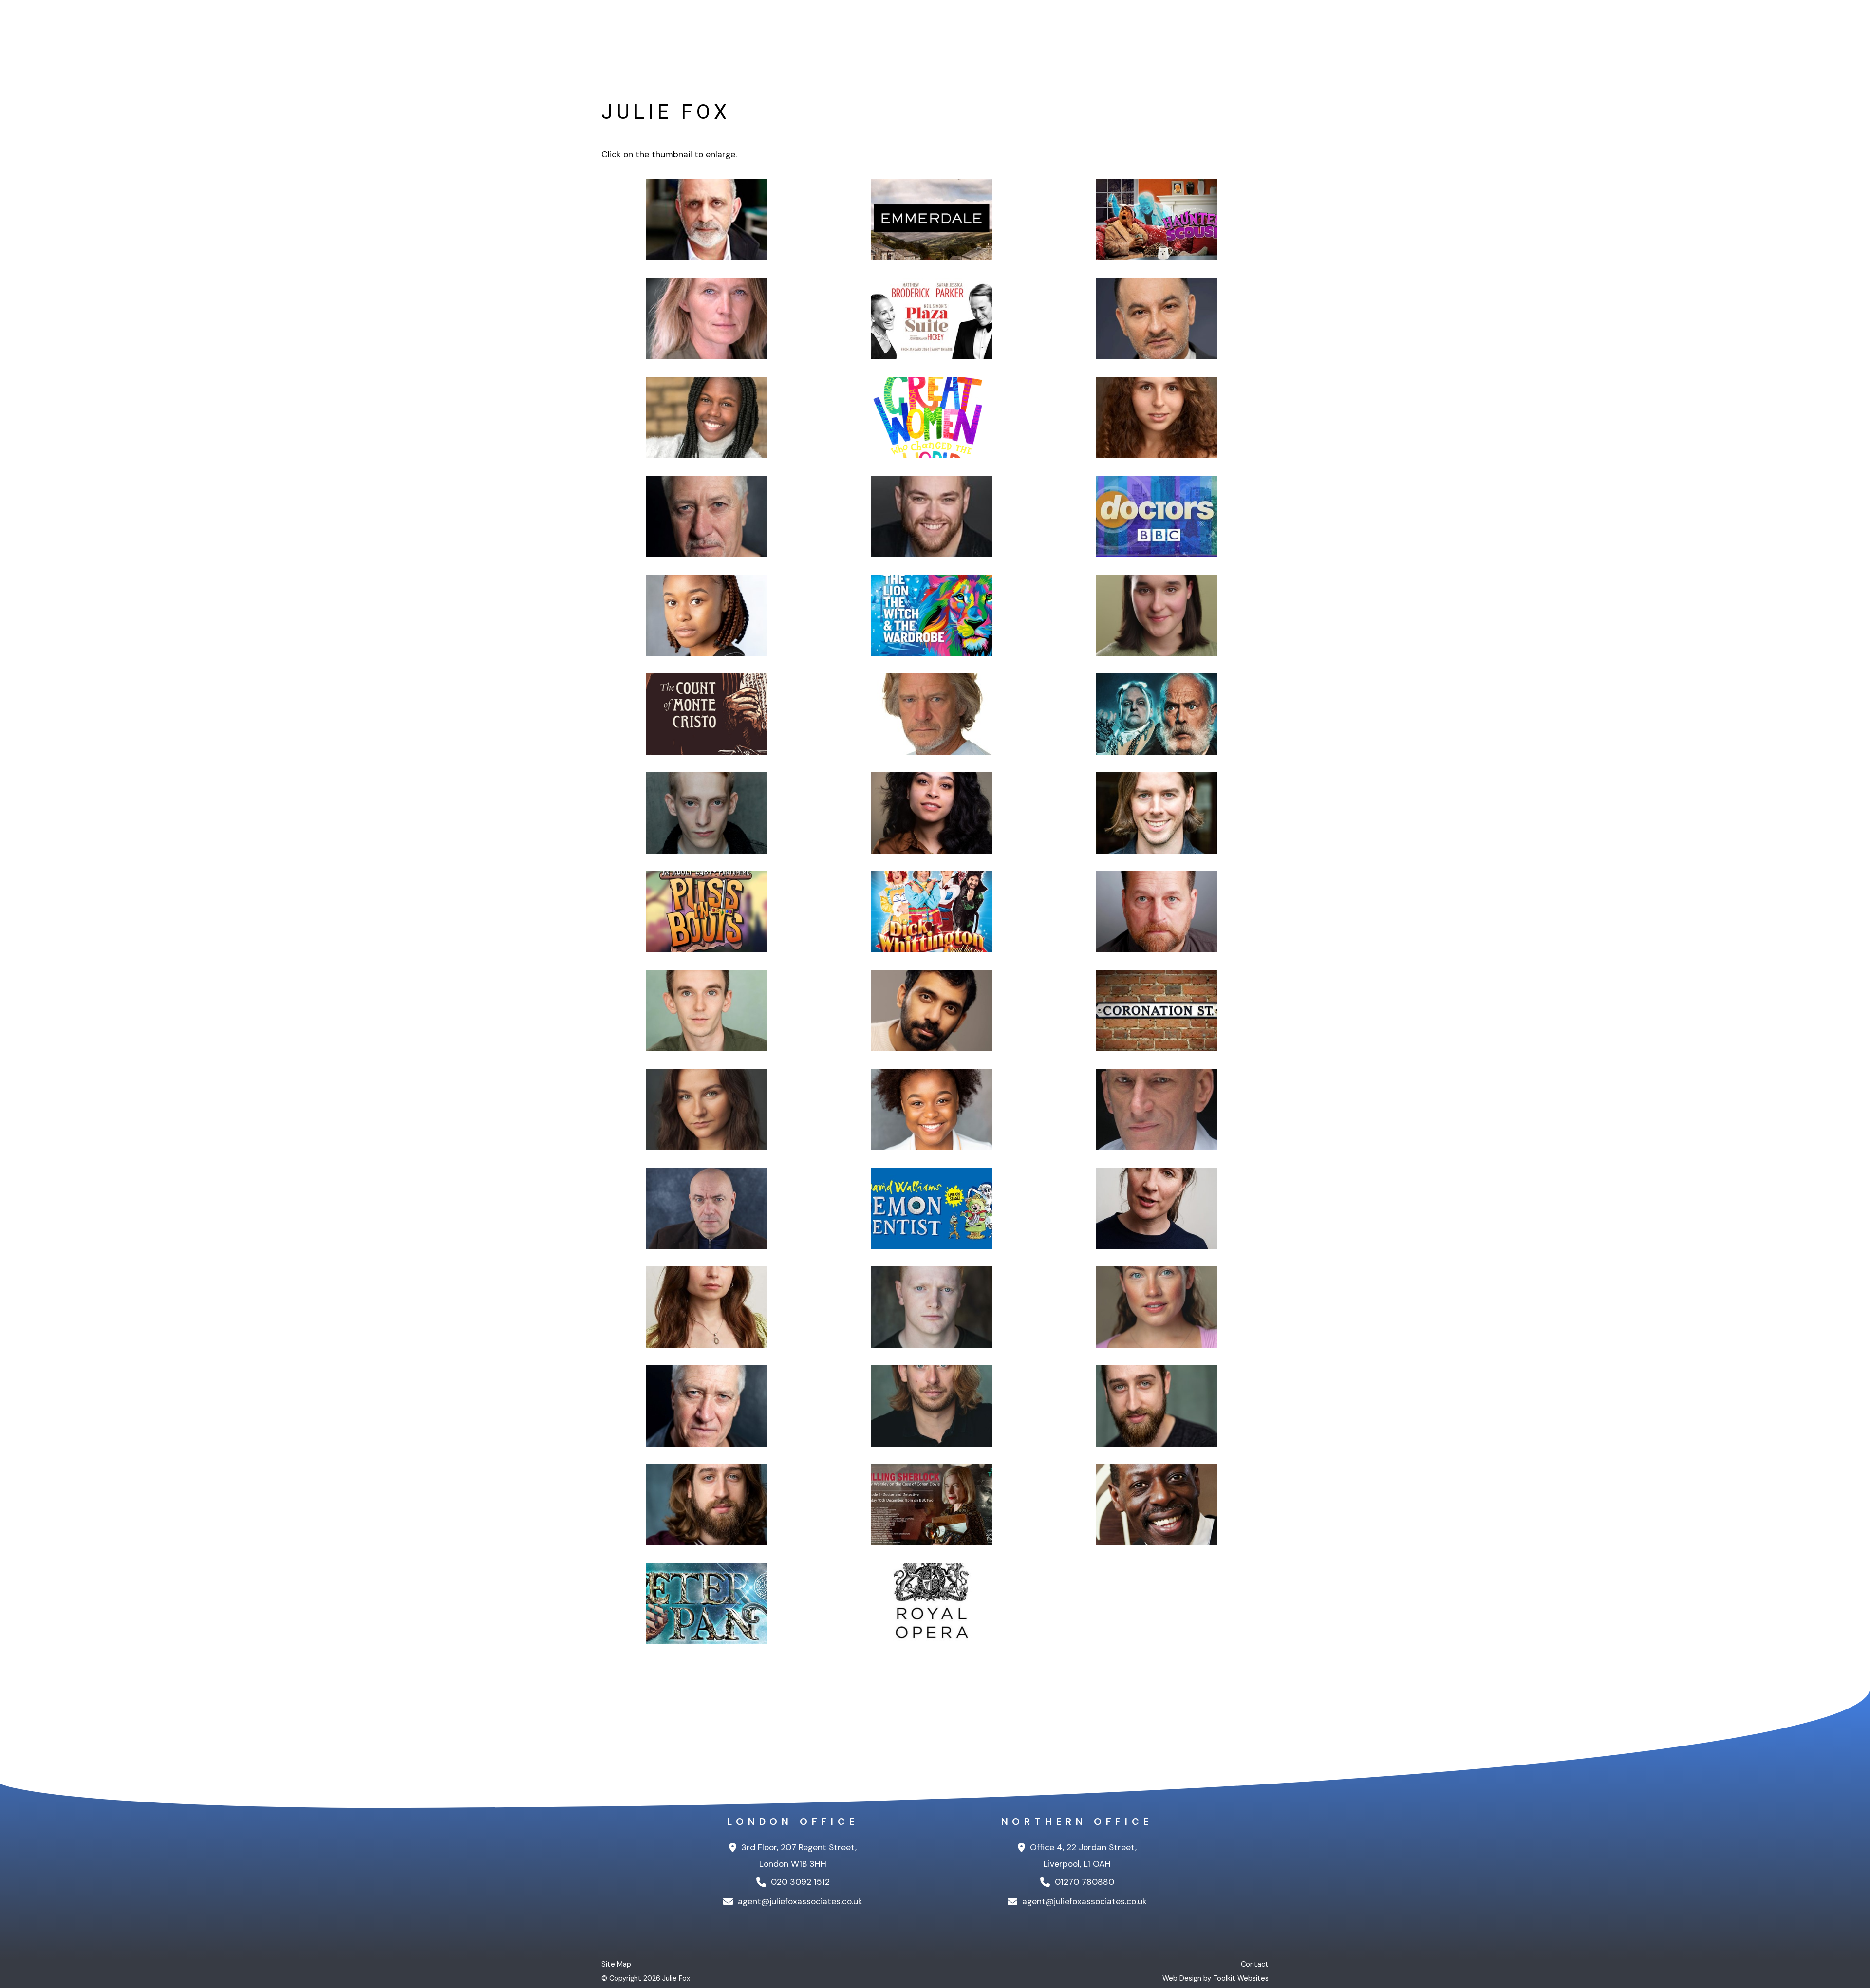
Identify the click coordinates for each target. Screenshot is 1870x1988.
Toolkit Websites (1241, 1978)
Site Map (616, 1964)
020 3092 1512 (799, 1882)
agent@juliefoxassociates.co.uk (799, 1901)
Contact (1252, 29)
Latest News (1195, 29)
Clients (1141, 29)
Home (1101, 29)
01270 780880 (1083, 1882)
